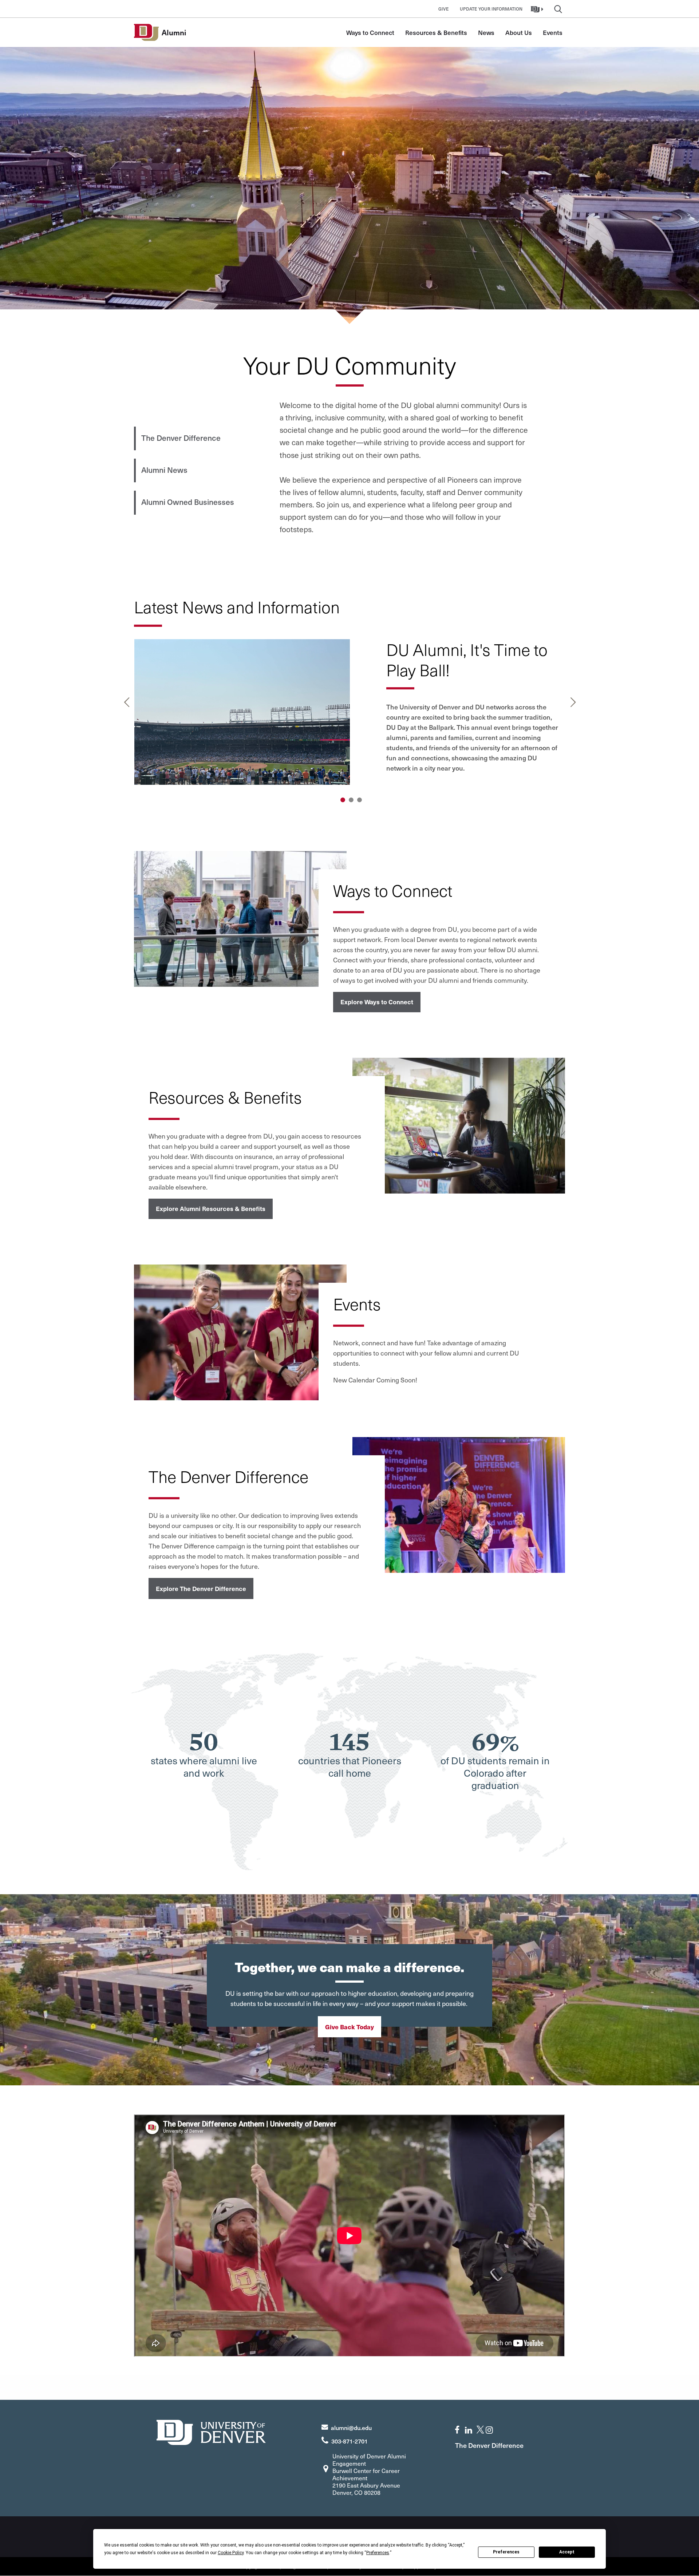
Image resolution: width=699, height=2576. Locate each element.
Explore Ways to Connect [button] (377, 1002)
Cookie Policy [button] (231, 2553)
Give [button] (444, 9)
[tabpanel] (350, 715)
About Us (519, 32)
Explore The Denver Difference (201, 1588)
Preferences (506, 2552)
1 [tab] (343, 800)
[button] (538, 9)
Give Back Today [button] (349, 2027)
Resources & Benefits (436, 32)
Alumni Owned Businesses (188, 502)
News (486, 32)
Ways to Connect (370, 32)
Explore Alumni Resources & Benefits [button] (211, 1208)
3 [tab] (360, 800)
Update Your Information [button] (491, 9)
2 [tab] (351, 800)
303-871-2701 (349, 2441)
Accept (567, 2552)
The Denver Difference (181, 438)
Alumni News (164, 470)
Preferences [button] (378, 2553)
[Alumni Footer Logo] (211, 2431)
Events (553, 32)
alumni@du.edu (351, 2427)
